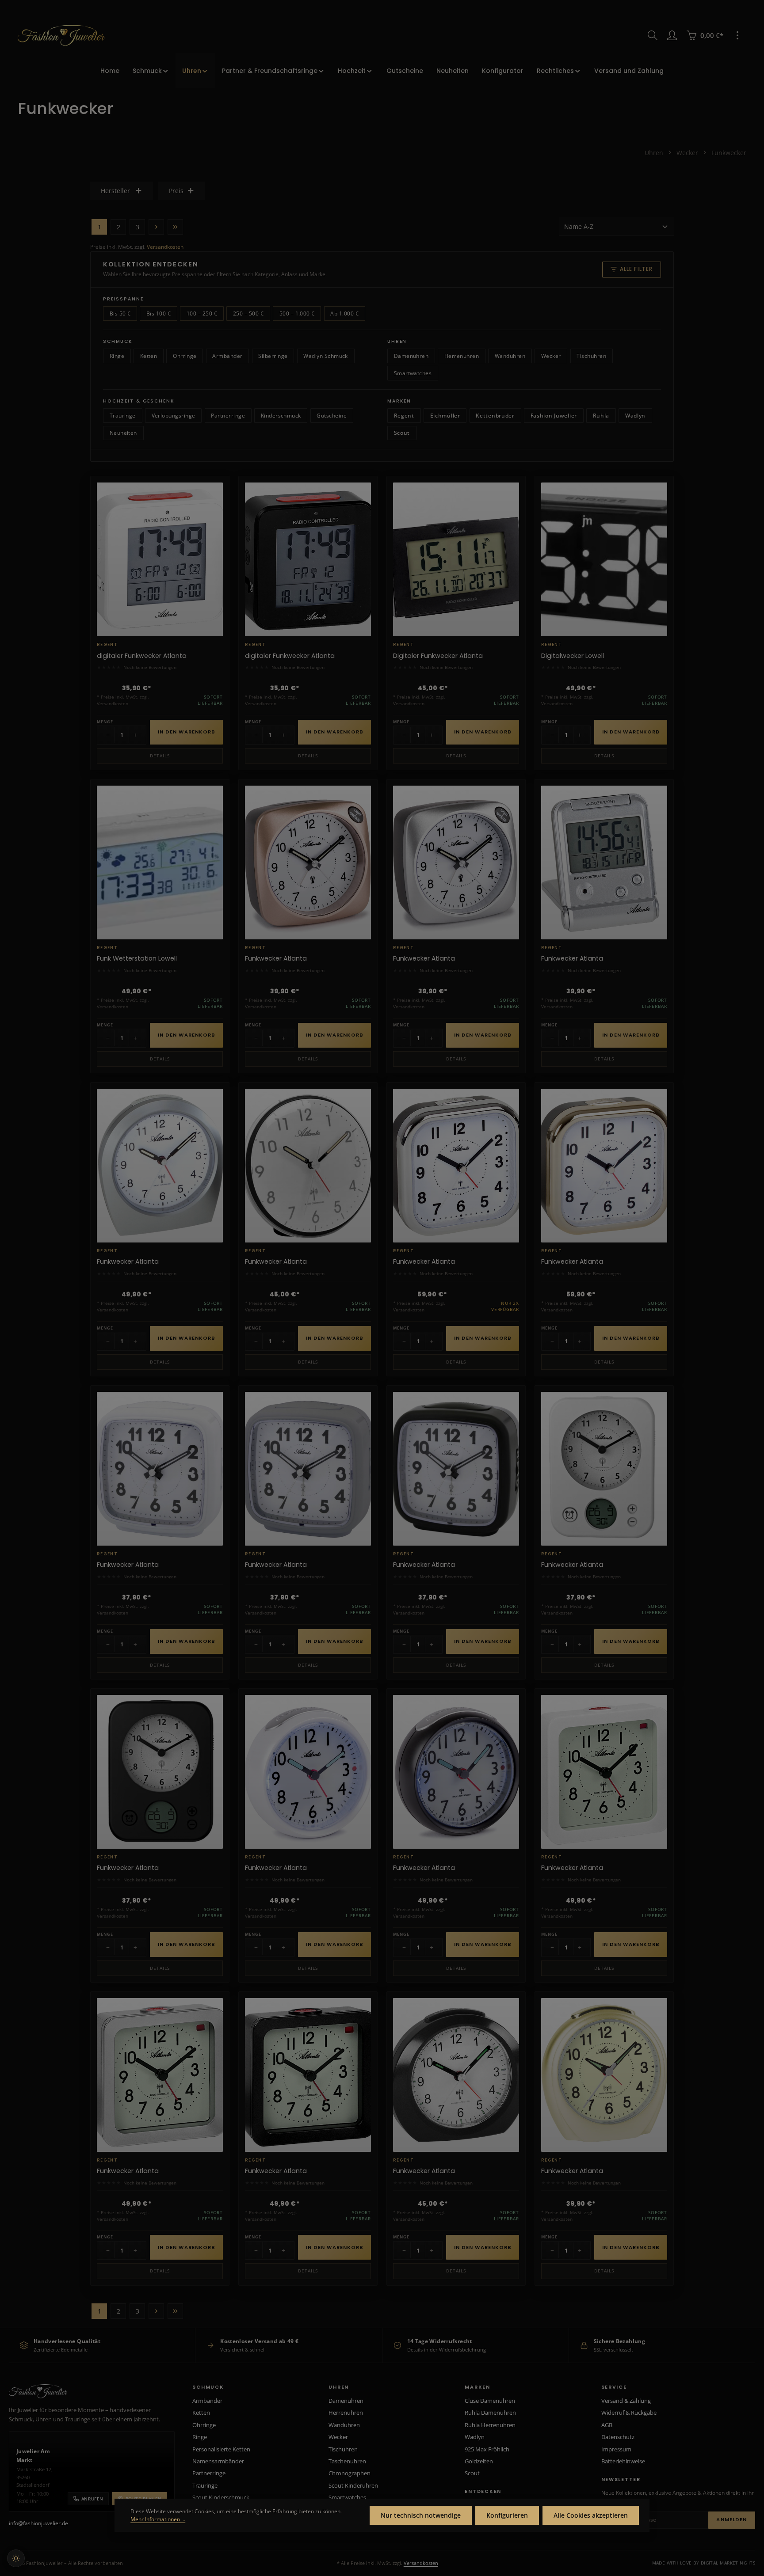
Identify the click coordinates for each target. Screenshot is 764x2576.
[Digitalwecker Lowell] (604, 559)
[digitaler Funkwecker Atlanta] (160, 559)
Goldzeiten (479, 2461)
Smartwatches (413, 373)
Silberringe (273, 356)
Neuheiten (123, 433)
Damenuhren (411, 356)
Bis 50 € (120, 313)
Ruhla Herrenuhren (490, 2425)
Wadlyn (635, 416)
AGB (607, 2425)
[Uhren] (195, 71)
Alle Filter (636, 269)
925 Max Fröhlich (487, 2449)
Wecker (551, 356)
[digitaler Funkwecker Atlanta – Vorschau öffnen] (212, 517)
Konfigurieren (507, 2515)
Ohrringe (185, 356)
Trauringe (123, 416)
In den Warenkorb (187, 732)
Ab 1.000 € (344, 313)
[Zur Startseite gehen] (61, 35)
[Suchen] (653, 35)
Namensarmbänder (218, 2461)
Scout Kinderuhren (353, 2485)
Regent (404, 416)
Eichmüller (445, 416)
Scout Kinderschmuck (221, 2497)
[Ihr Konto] (672, 35)
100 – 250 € (202, 313)
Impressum (616, 2449)
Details (160, 756)
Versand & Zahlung (626, 2401)
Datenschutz (618, 2437)
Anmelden (732, 2519)
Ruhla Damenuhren (490, 2413)
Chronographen (350, 2473)
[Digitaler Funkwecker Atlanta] (456, 559)
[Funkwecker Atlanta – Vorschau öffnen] (360, 821)
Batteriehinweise (623, 2461)
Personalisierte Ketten (221, 2449)
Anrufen (92, 2499)
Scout (402, 433)
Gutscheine (332, 416)
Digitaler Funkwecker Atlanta (438, 656)
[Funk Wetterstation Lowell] (160, 862)
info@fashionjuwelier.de (38, 2523)
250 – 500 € (248, 313)
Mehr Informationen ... (158, 2519)
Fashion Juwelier (554, 416)
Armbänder (227, 356)
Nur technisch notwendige (421, 2515)
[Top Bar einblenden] (737, 35)
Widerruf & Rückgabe (629, 2413)
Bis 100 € (159, 313)
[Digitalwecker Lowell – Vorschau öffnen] (656, 517)
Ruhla (601, 416)
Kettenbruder (495, 416)
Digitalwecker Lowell (573, 656)
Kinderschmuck (281, 416)
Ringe (117, 356)
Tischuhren (591, 356)
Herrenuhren (462, 356)
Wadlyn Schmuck (326, 356)
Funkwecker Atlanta (276, 959)
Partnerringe (228, 416)
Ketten (149, 356)
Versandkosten (165, 247)
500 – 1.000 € (297, 313)
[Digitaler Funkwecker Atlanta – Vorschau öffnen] (508, 517)
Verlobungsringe (174, 416)
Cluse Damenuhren (490, 2401)
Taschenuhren (347, 2461)
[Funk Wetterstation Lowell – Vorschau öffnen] (212, 821)
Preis (176, 191)
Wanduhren (510, 356)
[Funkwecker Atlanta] (308, 862)
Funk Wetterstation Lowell (137, 959)
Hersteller (115, 191)
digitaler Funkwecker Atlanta (142, 656)
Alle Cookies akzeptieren (591, 2515)
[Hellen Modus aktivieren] (16, 2558)
